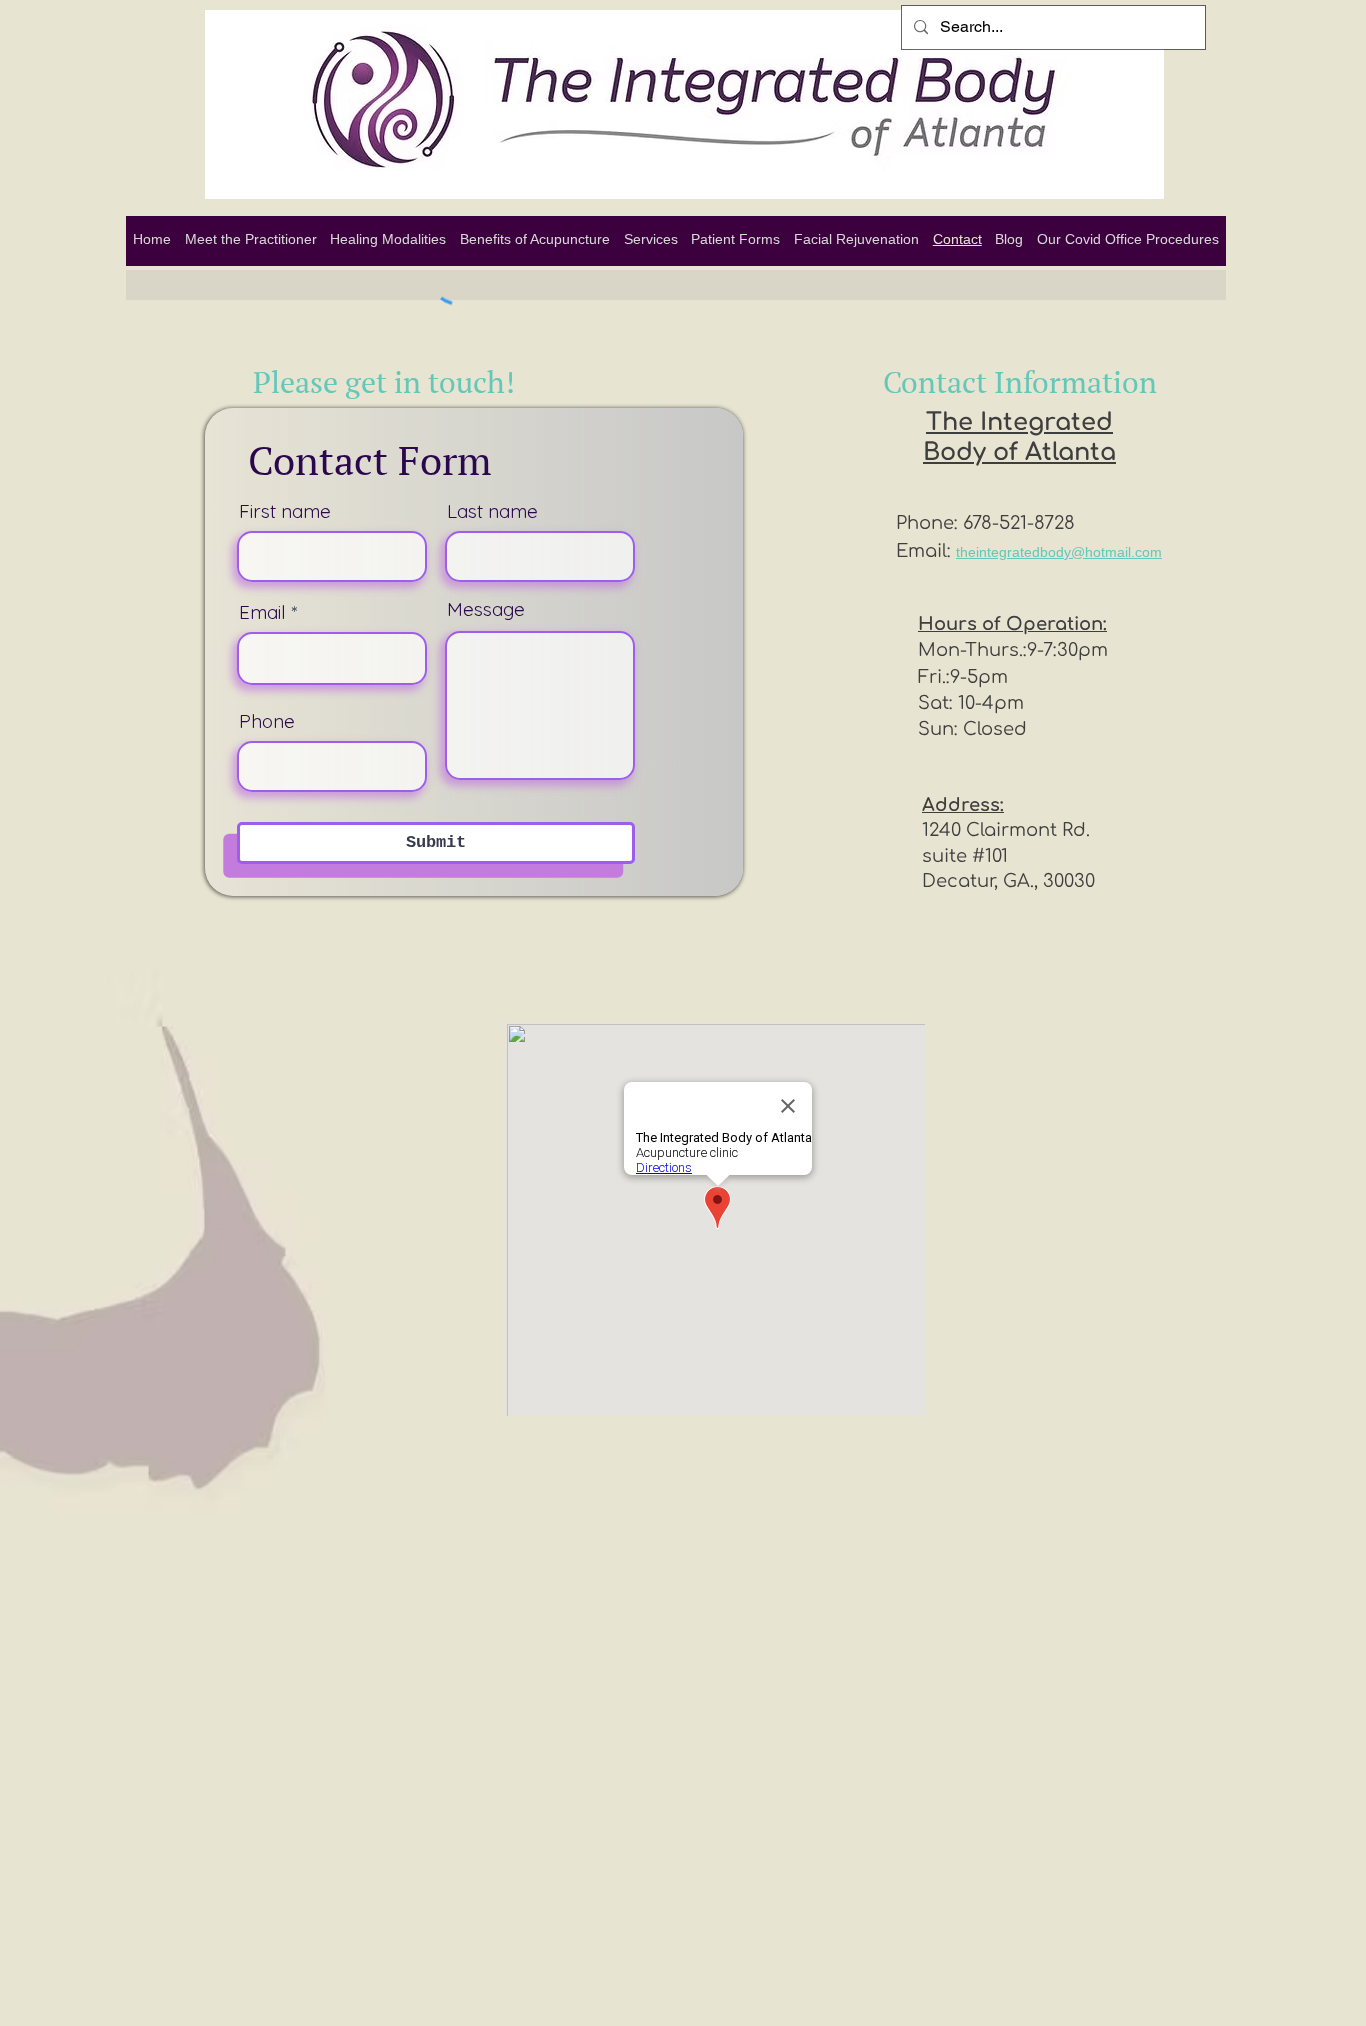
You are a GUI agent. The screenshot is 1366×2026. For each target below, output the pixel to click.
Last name (492, 511)
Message (486, 609)
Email (262, 612)
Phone (267, 721)
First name (285, 511)
